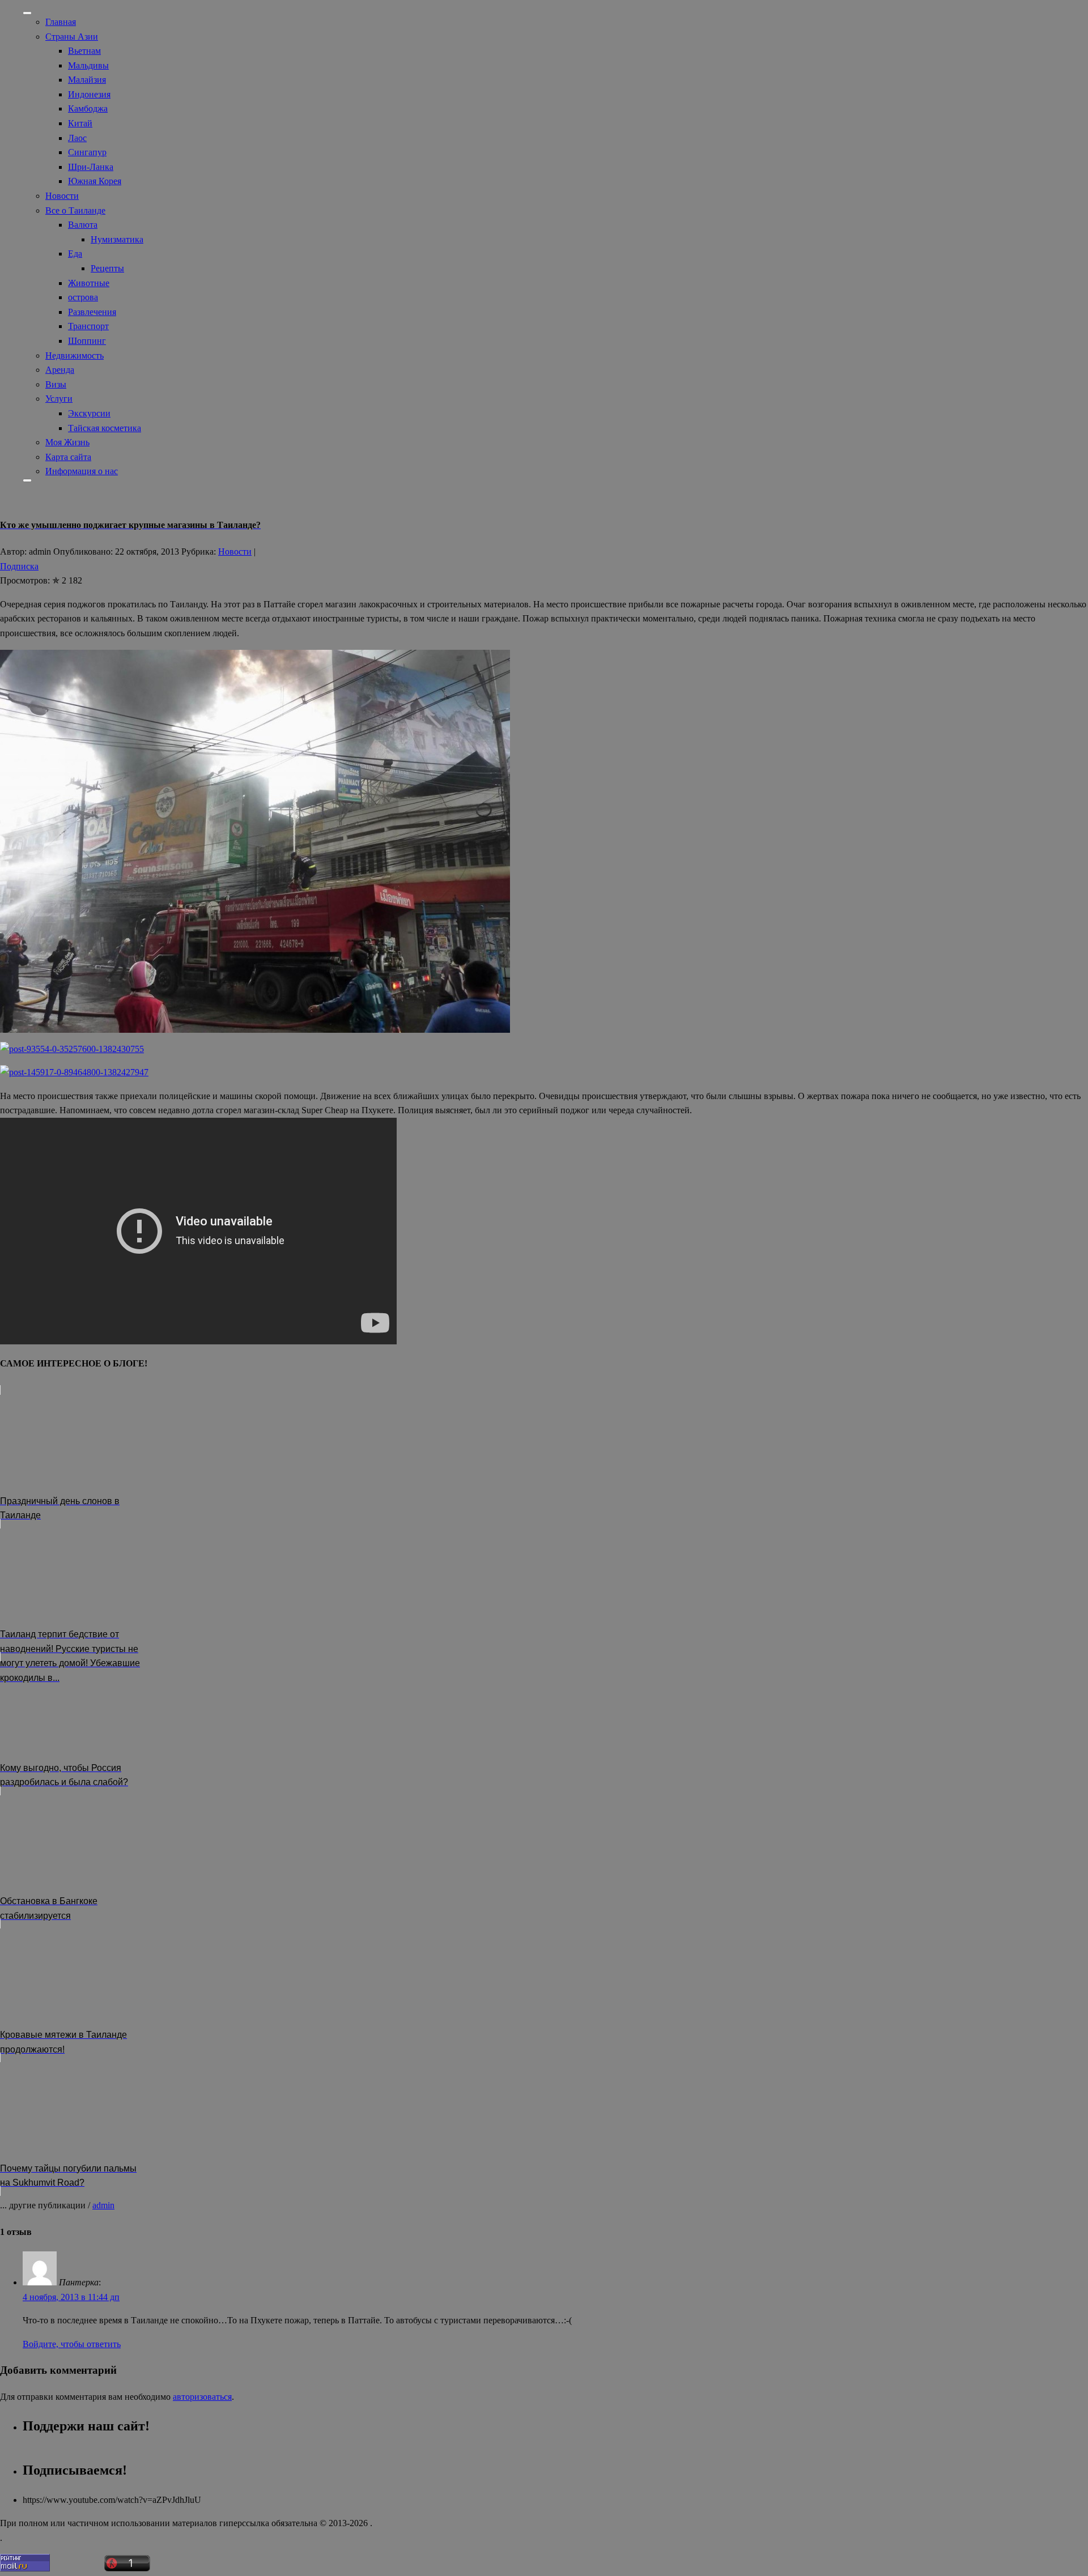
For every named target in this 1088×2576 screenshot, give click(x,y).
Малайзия (87, 80)
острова (83, 297)
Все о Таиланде (75, 210)
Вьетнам (84, 51)
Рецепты (107, 268)
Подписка (19, 566)
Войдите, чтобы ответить (72, 2344)
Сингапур (87, 152)
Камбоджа (88, 108)
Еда (75, 254)
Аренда (60, 370)
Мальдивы (88, 65)
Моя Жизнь (67, 442)
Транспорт (88, 326)
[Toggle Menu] (27, 13)
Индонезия (89, 94)
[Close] (27, 480)
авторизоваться (202, 2397)
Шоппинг (87, 341)
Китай (80, 123)
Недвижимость (75, 355)
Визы (56, 384)
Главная (61, 22)
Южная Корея (95, 181)
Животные (89, 283)
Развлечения (92, 312)
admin (103, 2205)
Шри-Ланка (91, 167)
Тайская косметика (105, 428)
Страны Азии (72, 37)
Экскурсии (89, 413)
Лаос (77, 138)
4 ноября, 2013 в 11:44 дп (71, 2297)
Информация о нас (82, 471)
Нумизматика (117, 239)
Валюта (83, 225)
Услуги (59, 399)
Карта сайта (68, 457)
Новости (62, 196)
